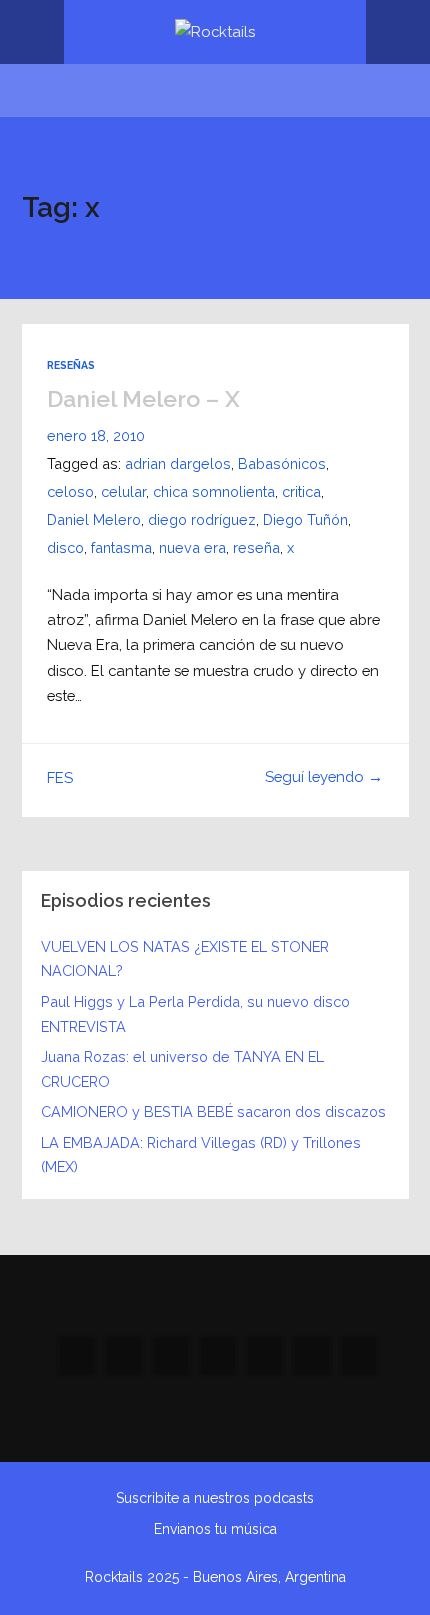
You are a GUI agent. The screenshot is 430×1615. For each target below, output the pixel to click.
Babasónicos (282, 463)
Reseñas (71, 365)
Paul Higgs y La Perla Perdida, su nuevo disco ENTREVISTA (195, 1014)
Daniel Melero (94, 519)
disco (65, 547)
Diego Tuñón (305, 519)
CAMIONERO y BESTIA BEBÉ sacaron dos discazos (213, 1111)
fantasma (121, 547)
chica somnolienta (214, 491)
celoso (70, 491)
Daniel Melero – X (143, 398)
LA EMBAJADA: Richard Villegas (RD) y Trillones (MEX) (201, 1155)
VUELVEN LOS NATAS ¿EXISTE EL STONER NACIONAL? (185, 959)
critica (301, 491)
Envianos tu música (215, 1529)
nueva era (192, 547)
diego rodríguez (202, 519)
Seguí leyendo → (324, 776)
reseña (256, 547)
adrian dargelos (178, 463)
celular (123, 491)
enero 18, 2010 (96, 435)
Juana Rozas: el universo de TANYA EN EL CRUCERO (182, 1069)
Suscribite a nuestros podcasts (215, 1498)
